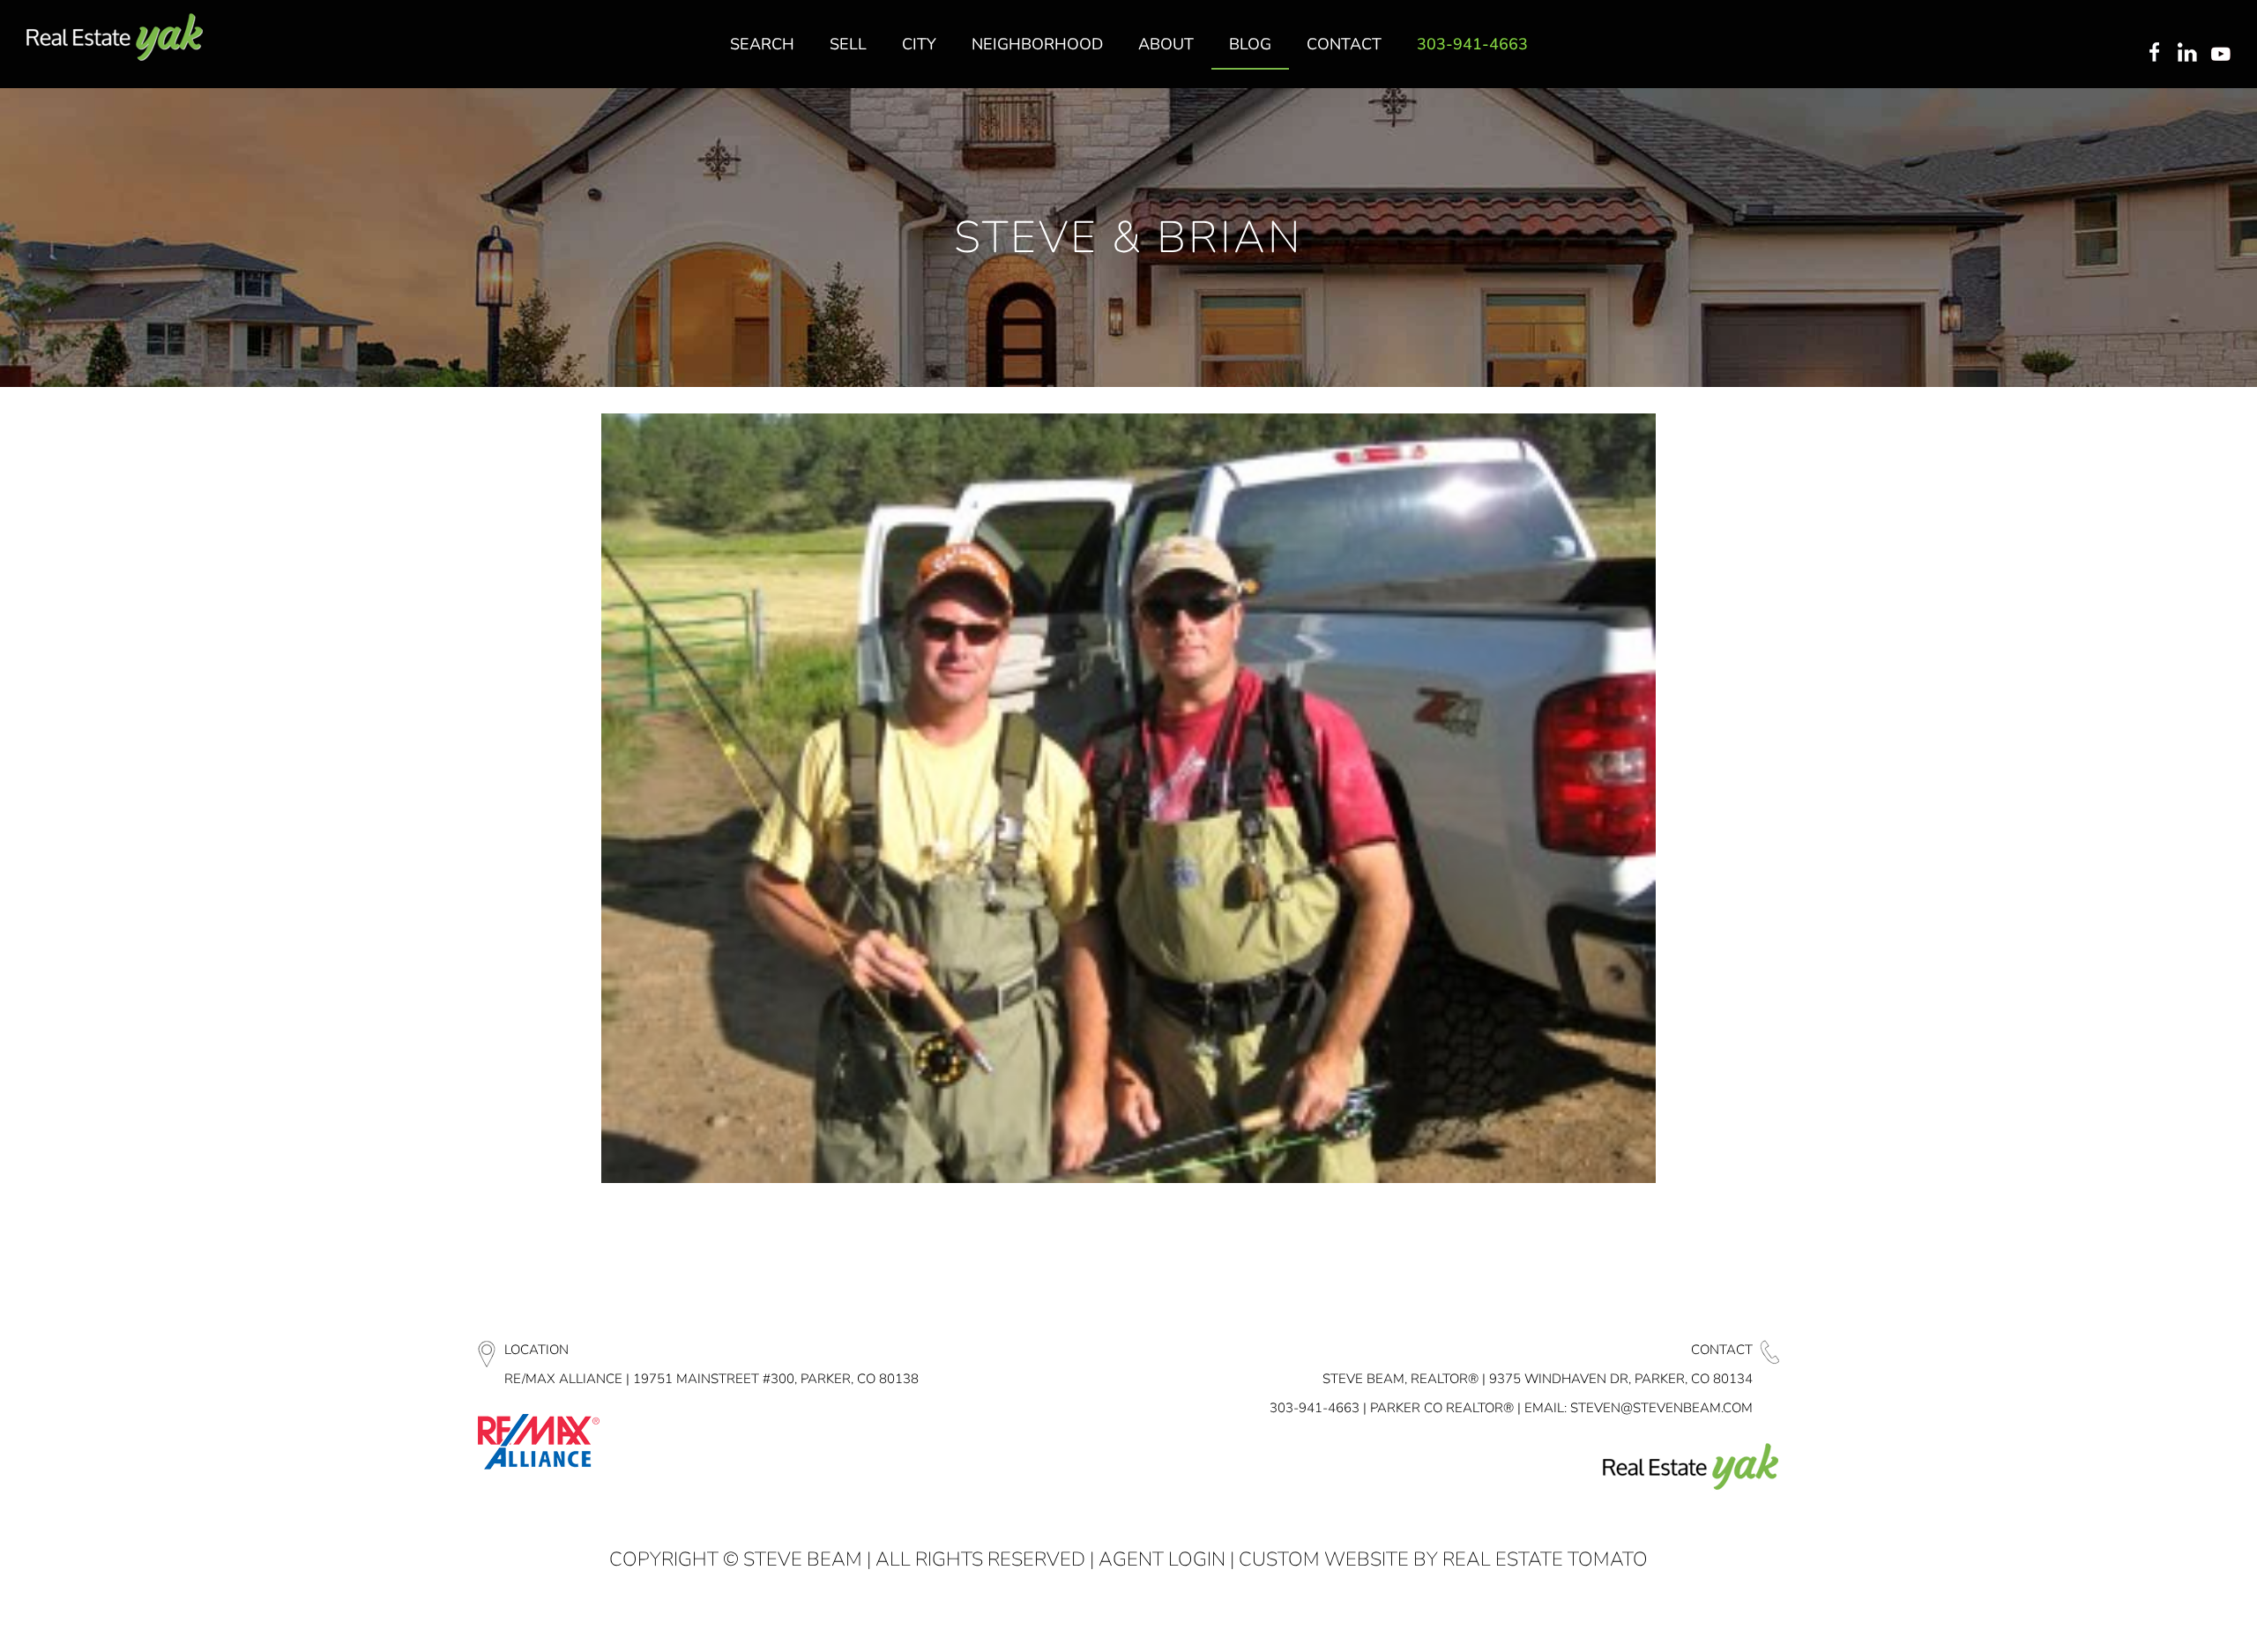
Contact (1722, 1350)
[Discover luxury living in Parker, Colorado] (115, 37)
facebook (2154, 54)
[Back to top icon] (2172, 1616)
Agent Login (1162, 1559)
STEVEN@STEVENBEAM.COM (1661, 1408)
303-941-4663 (1315, 1408)
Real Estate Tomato (1545, 1559)
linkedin (2189, 54)
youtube (2224, 54)
